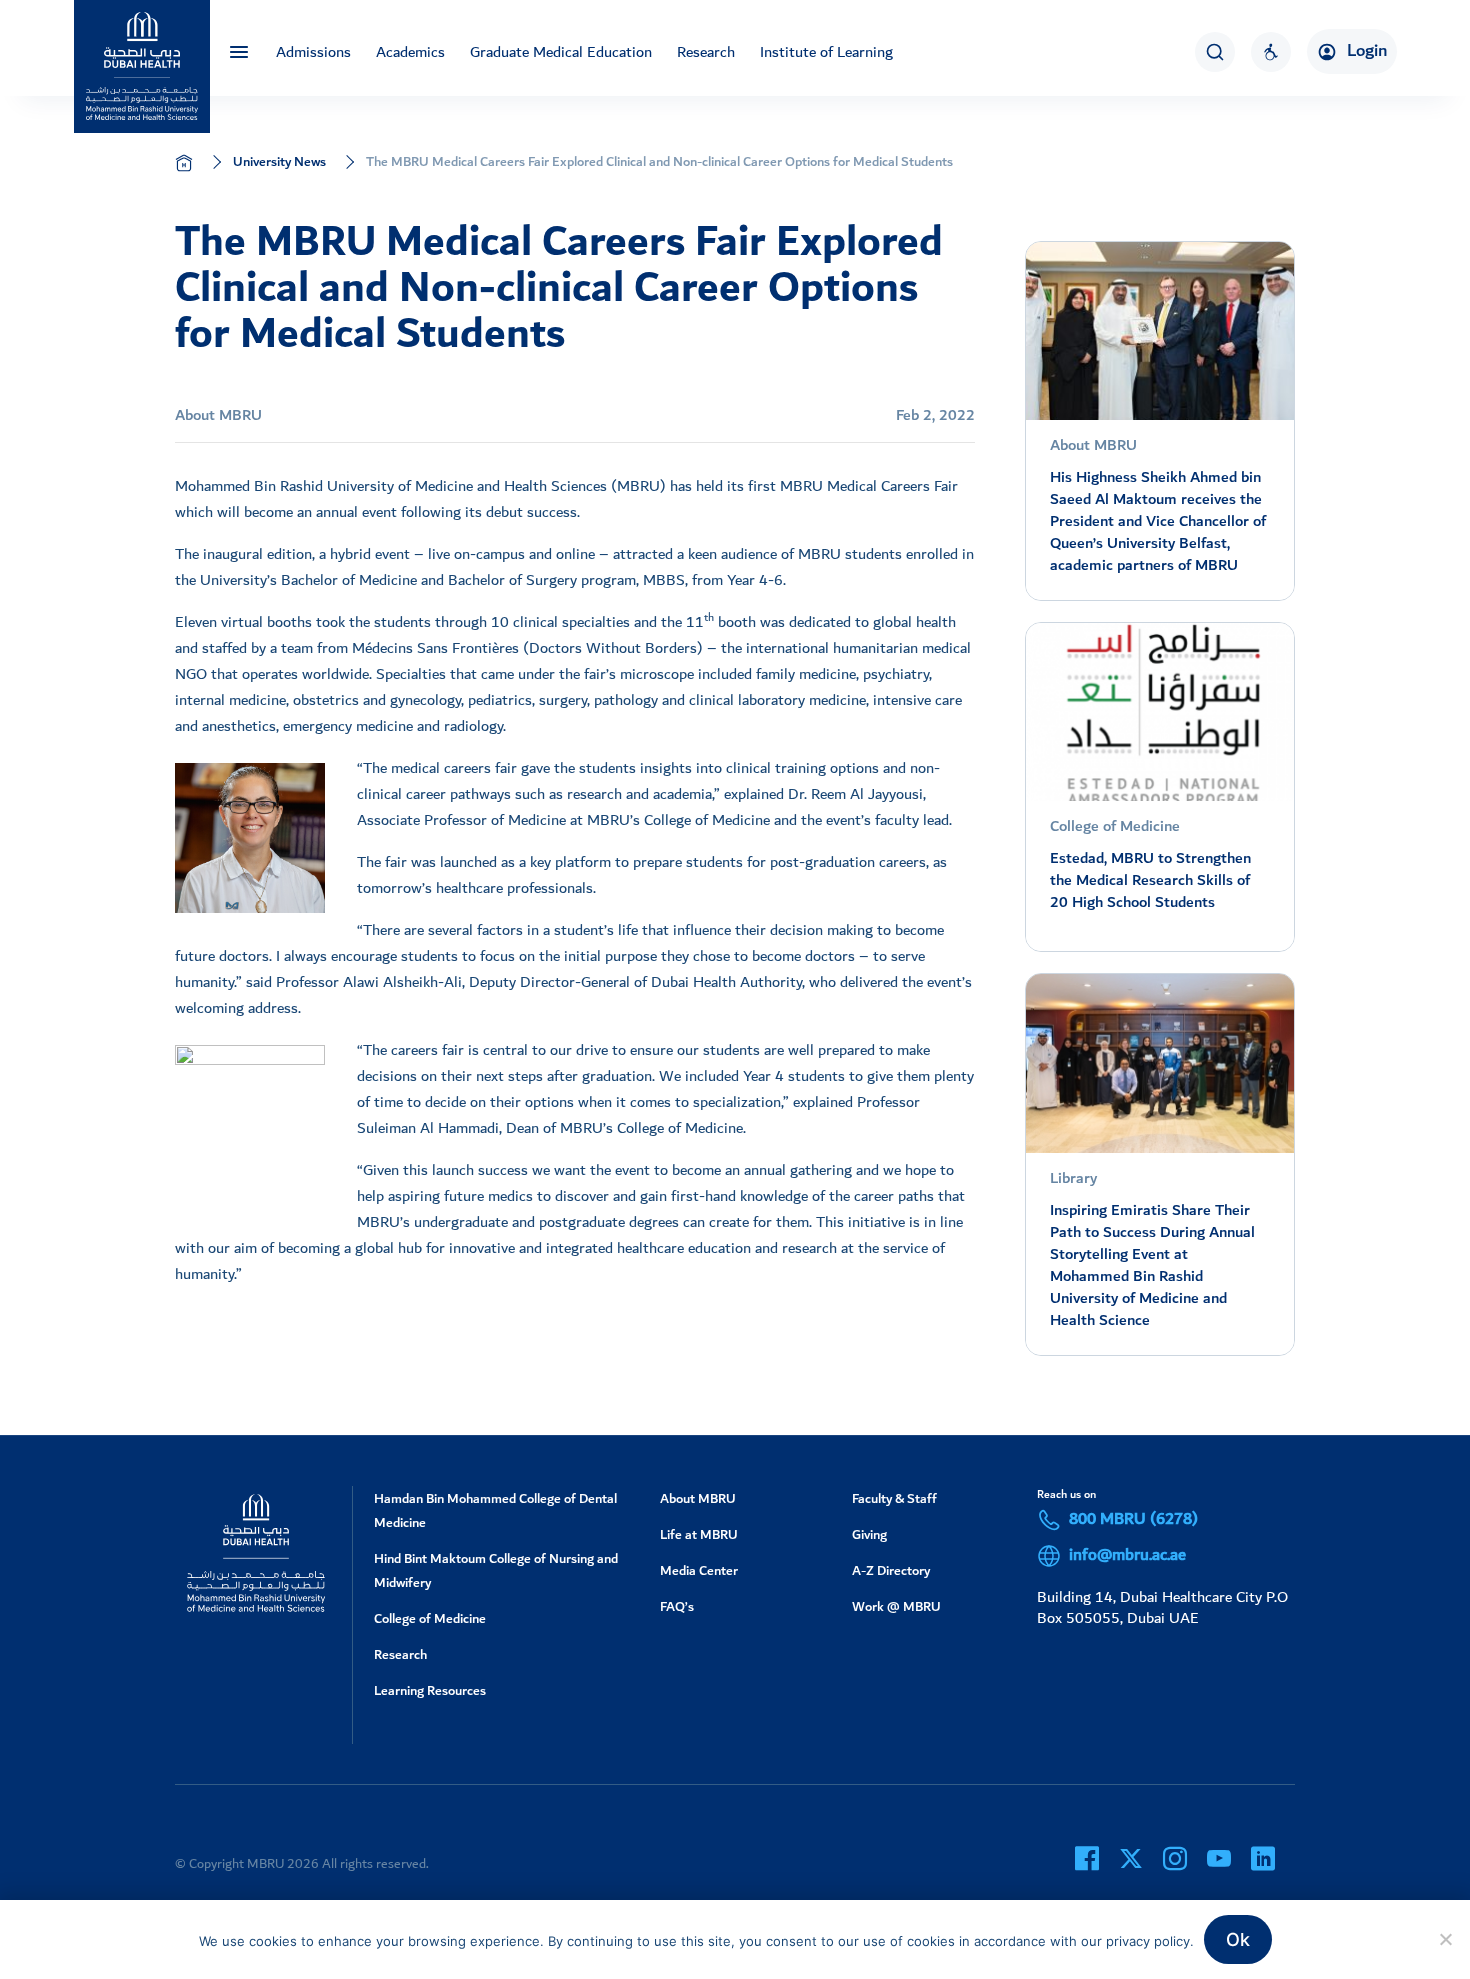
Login (1367, 51)
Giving (869, 1534)
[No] (1445, 1939)
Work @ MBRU (896, 1606)
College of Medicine (430, 1618)
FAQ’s (677, 1606)
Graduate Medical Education (561, 52)
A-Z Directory (891, 1570)
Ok (1238, 1939)
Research (706, 52)
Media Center (699, 1570)
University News (279, 161)
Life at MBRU (699, 1534)
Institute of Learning (826, 52)
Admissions (313, 52)
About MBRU (698, 1498)
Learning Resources (430, 1690)
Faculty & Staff (894, 1498)
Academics (410, 52)
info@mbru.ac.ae (1127, 1556)
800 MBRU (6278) (1133, 1520)
